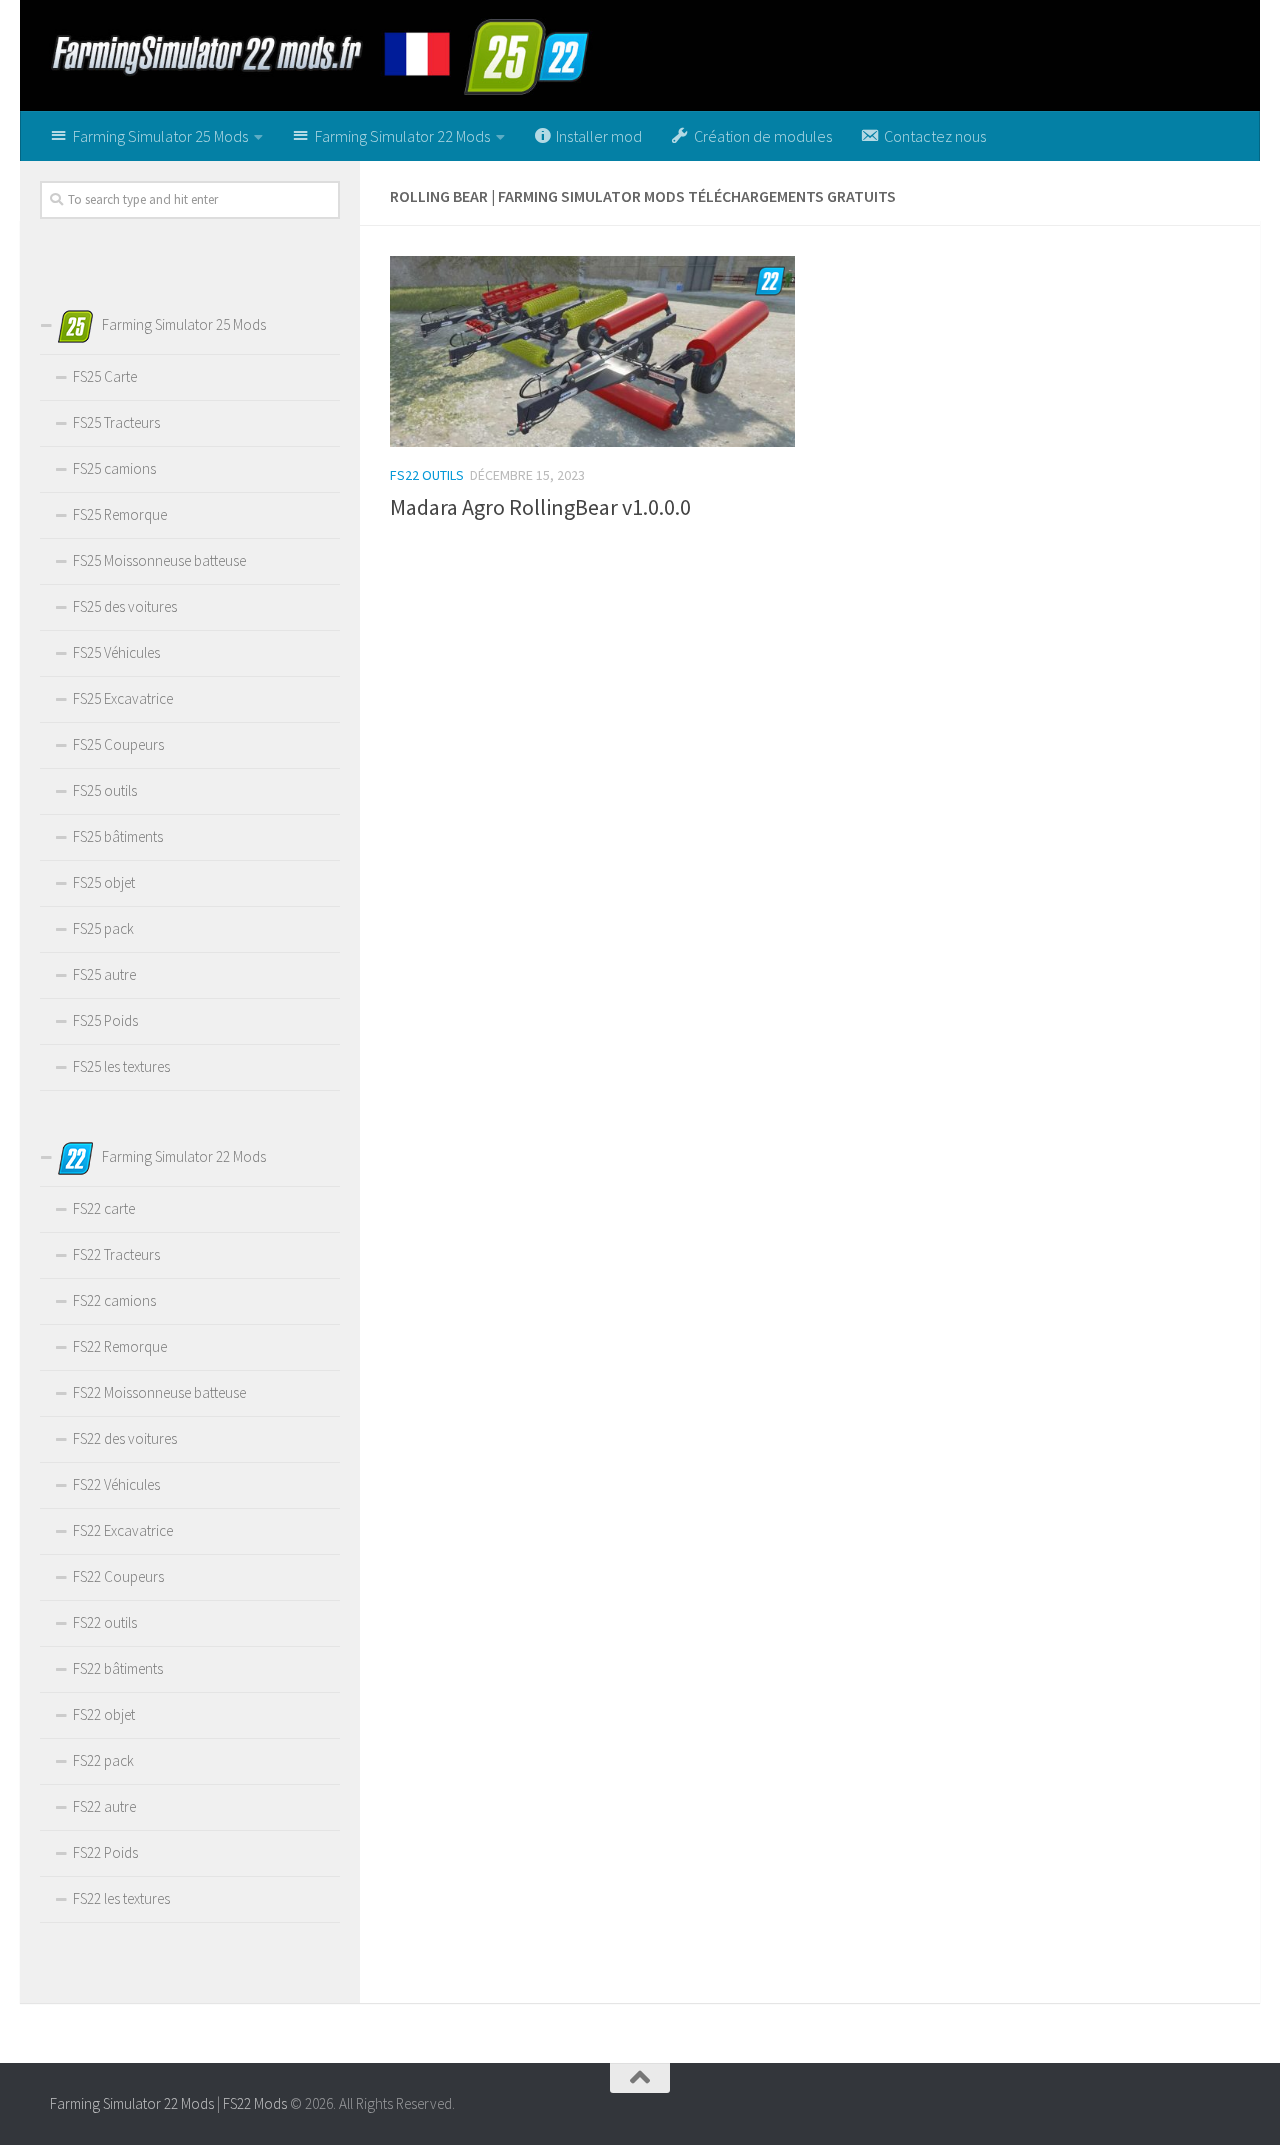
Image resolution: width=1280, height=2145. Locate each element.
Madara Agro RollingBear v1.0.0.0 (540, 507)
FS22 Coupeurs (118, 1576)
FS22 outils (427, 475)
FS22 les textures (121, 1898)
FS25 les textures (121, 1066)
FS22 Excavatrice (123, 1530)
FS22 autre (104, 1806)
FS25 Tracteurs (116, 422)
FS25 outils (105, 790)
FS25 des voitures (125, 606)
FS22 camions (114, 1300)
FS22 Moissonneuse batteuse (159, 1392)
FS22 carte (104, 1208)
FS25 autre (104, 974)
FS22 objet (104, 1714)
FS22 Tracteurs (116, 1254)
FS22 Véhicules (116, 1484)
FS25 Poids (105, 1020)
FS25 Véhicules (116, 652)
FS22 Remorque (120, 1346)
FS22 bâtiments (118, 1668)
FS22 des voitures (125, 1438)
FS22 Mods (255, 2103)
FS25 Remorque (120, 514)
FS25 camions (114, 468)
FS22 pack (103, 1760)
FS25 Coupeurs (118, 744)
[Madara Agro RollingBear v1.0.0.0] (592, 351)
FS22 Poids (105, 1852)
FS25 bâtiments (118, 836)
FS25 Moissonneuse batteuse (159, 560)
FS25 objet (104, 882)
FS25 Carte (105, 376)
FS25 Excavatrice (123, 698)
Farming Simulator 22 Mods (132, 2103)
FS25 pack (103, 928)
